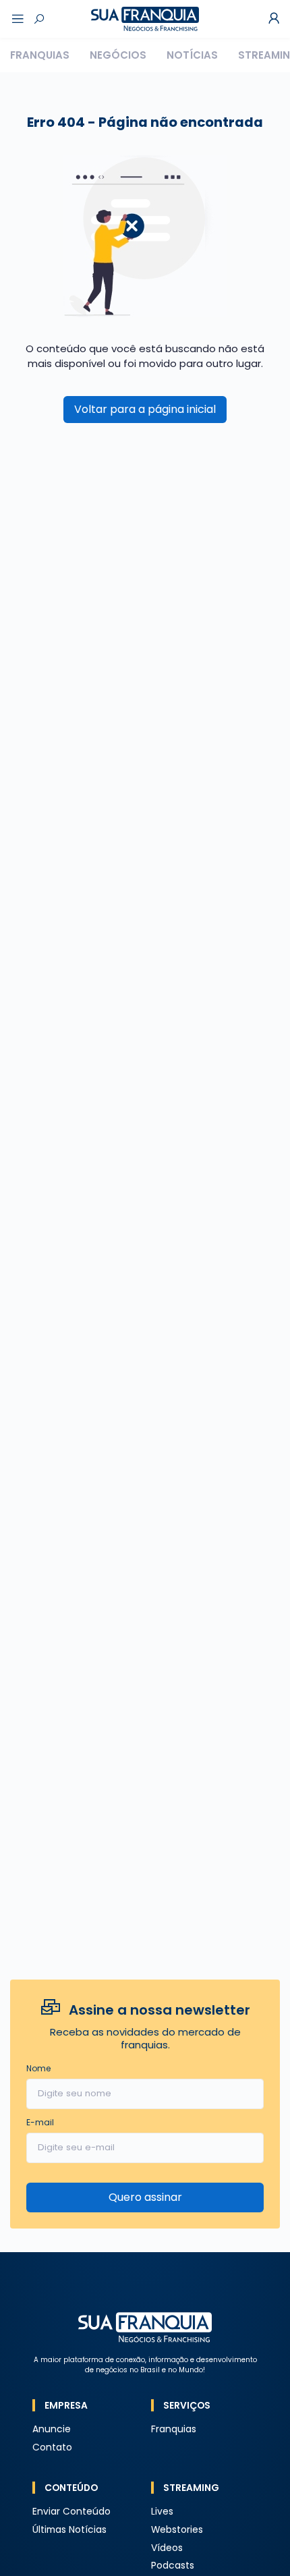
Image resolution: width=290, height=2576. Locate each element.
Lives (162, 2512)
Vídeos (167, 2548)
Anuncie (52, 2429)
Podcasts (173, 2566)
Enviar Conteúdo (71, 2512)
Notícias (192, 55)
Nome (38, 2068)
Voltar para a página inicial (145, 409)
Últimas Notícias (69, 2530)
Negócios (118, 55)
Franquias (40, 55)
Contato (52, 2447)
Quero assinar (145, 2197)
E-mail (40, 2122)
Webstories (177, 2530)
